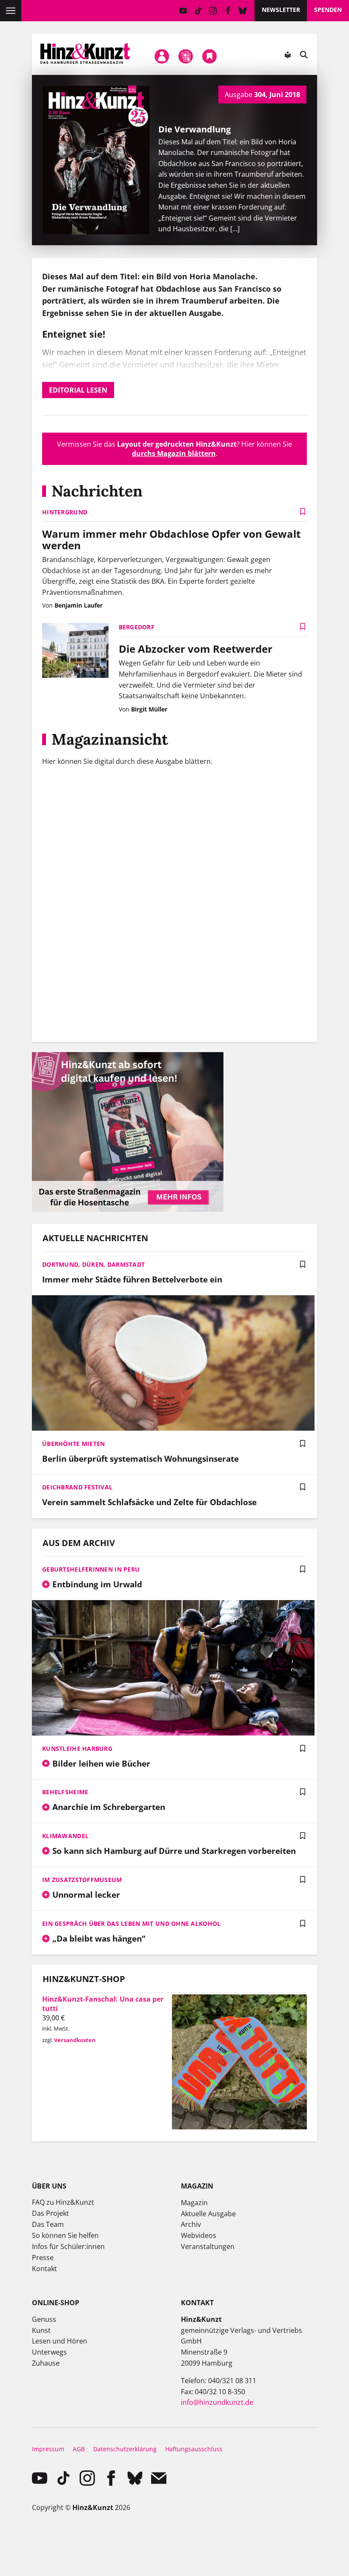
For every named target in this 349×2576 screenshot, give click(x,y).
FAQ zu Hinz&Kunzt (63, 2202)
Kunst (41, 2330)
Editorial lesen (78, 390)
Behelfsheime (65, 1792)
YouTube (183, 11)
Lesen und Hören (60, 2341)
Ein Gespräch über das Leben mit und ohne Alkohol (131, 1923)
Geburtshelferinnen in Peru (91, 1569)
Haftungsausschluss (194, 2449)
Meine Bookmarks (210, 57)
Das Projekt (50, 2213)
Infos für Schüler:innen (68, 2246)
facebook (228, 11)
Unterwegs (49, 2352)
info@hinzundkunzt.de (217, 2402)
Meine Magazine (186, 57)
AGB (79, 2449)
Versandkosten (75, 2040)
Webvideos (199, 2235)
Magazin (194, 2203)
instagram (213, 11)
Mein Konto (162, 57)
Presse (43, 2258)
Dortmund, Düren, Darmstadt (93, 1264)
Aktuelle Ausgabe (208, 2214)
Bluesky (243, 11)
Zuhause (46, 2363)
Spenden (328, 10)
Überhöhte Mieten (73, 1444)
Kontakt (44, 2269)
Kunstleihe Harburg (77, 1748)
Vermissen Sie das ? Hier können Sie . (174, 449)
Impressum (48, 2449)
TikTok (198, 11)
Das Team (48, 2224)
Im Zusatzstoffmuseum (82, 1880)
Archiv (191, 2224)
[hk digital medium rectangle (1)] (128, 1209)
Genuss (44, 2319)
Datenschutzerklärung (125, 2449)
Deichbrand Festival (77, 1487)
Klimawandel (65, 1836)
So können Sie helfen (65, 2235)
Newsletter (281, 10)
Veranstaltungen (208, 2246)
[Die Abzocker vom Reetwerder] (75, 651)
